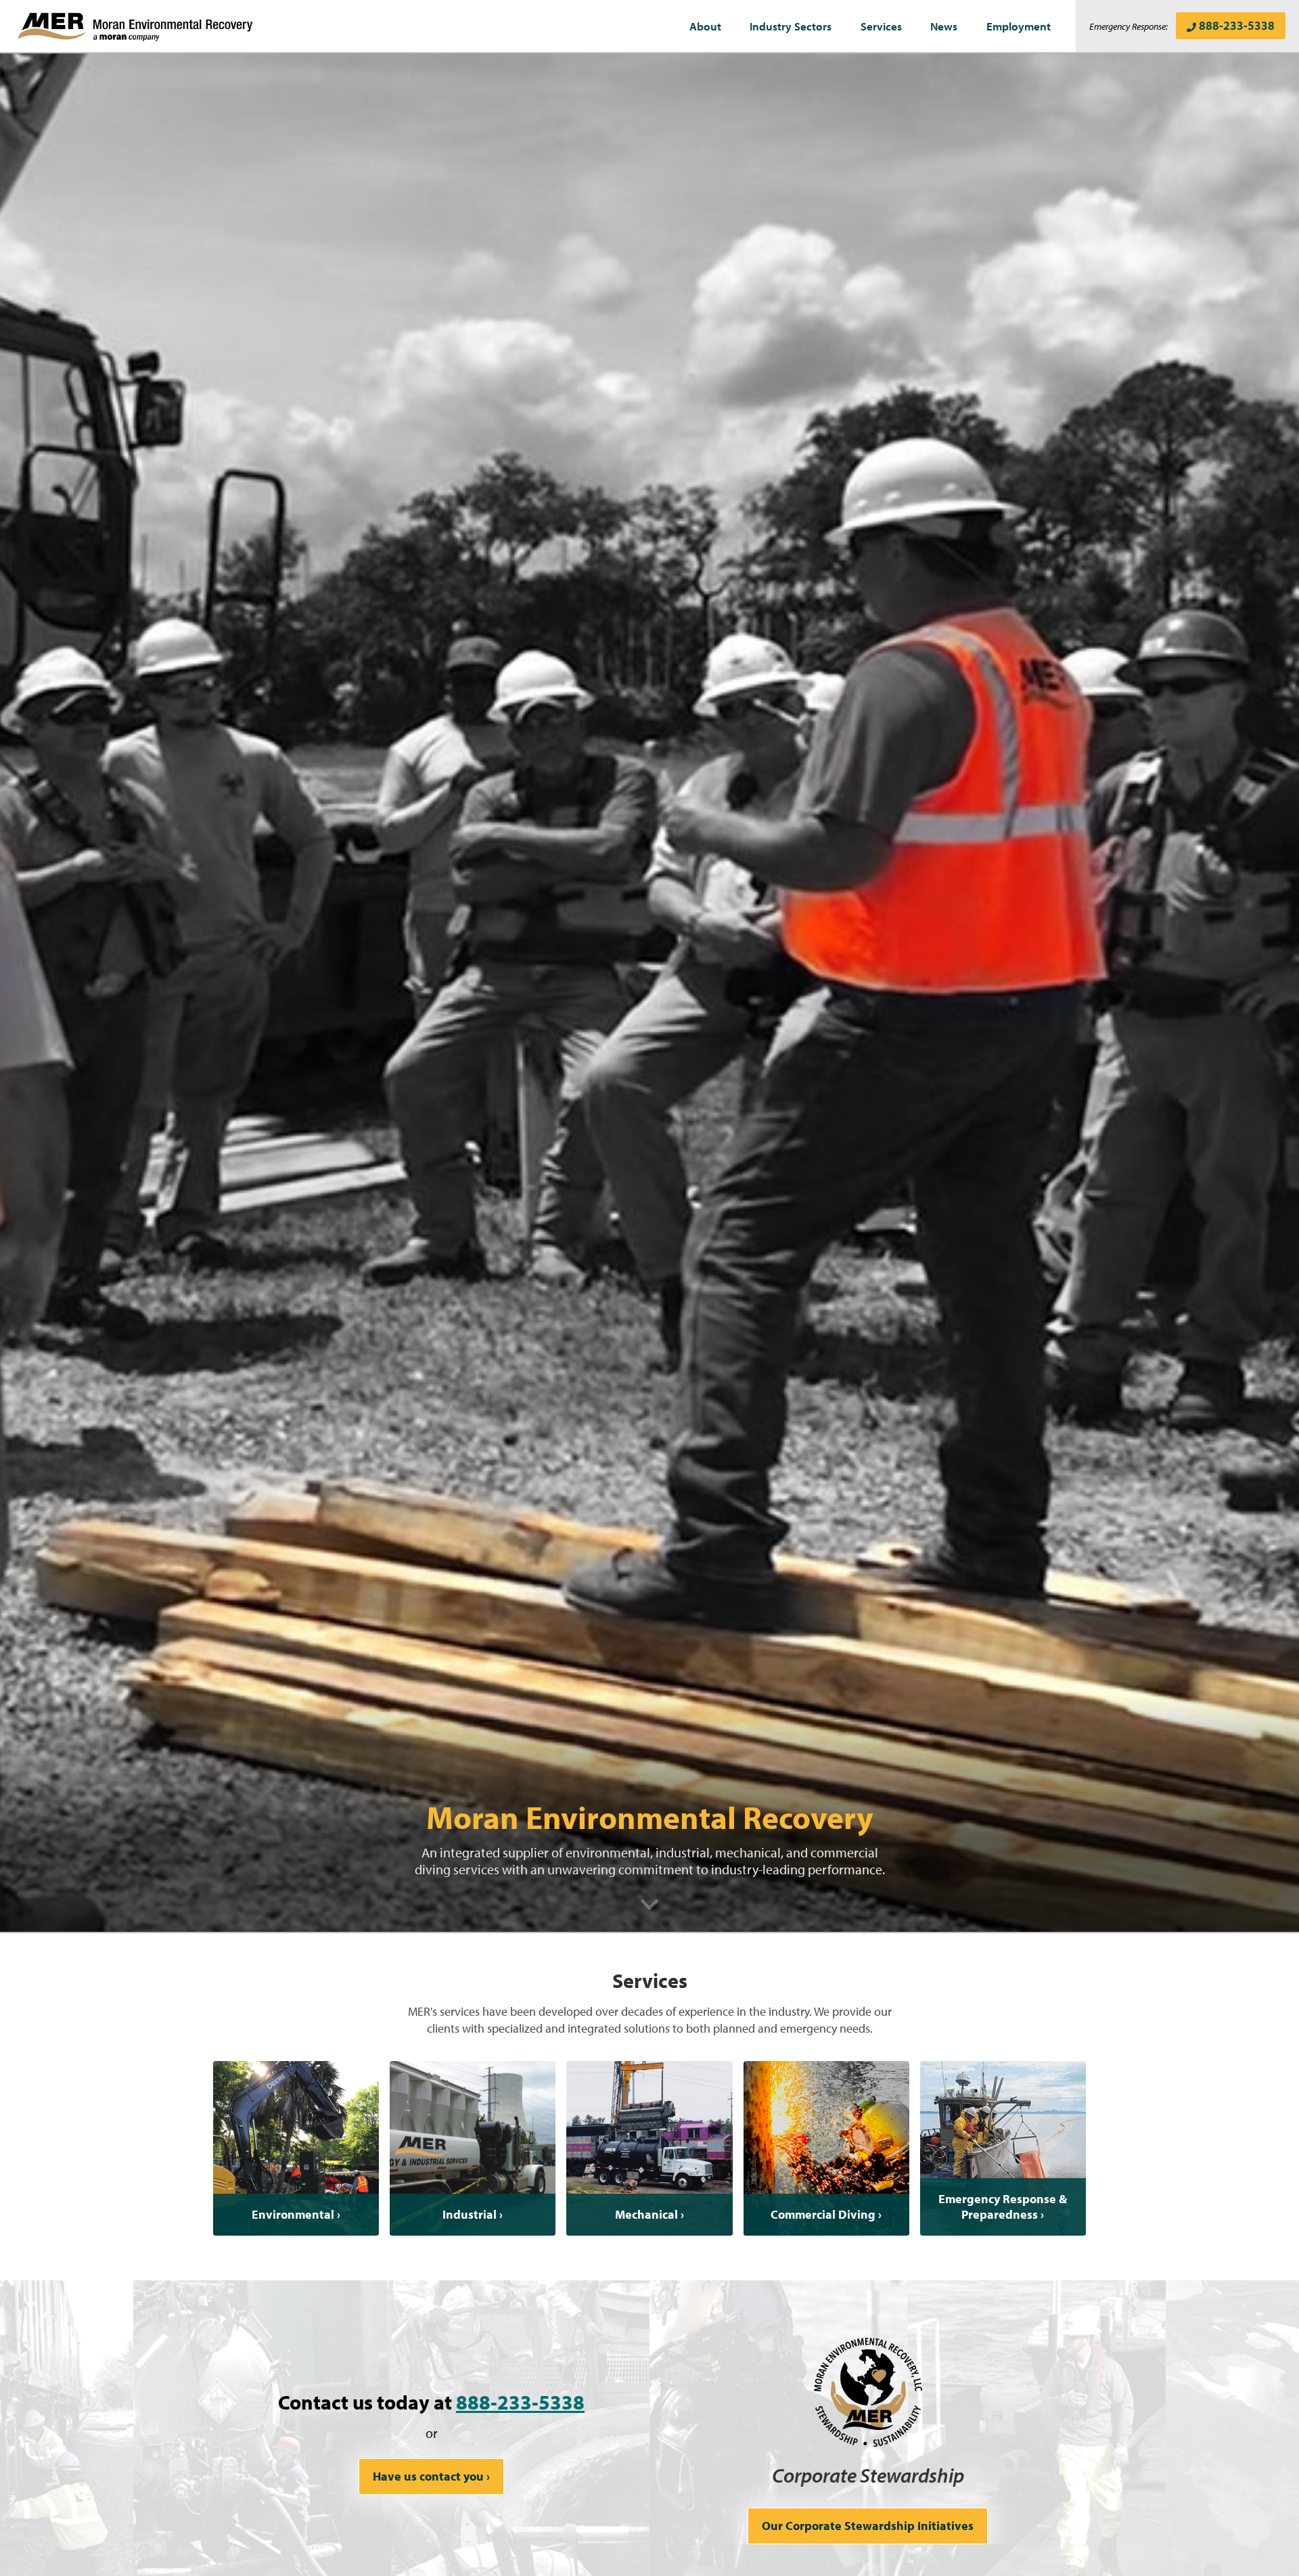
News (944, 26)
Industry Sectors (791, 26)
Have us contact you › (431, 2476)
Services (881, 26)
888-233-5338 (1237, 25)
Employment (1019, 26)
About (705, 26)
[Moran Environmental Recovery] (135, 26)
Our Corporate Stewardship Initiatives (868, 2526)
